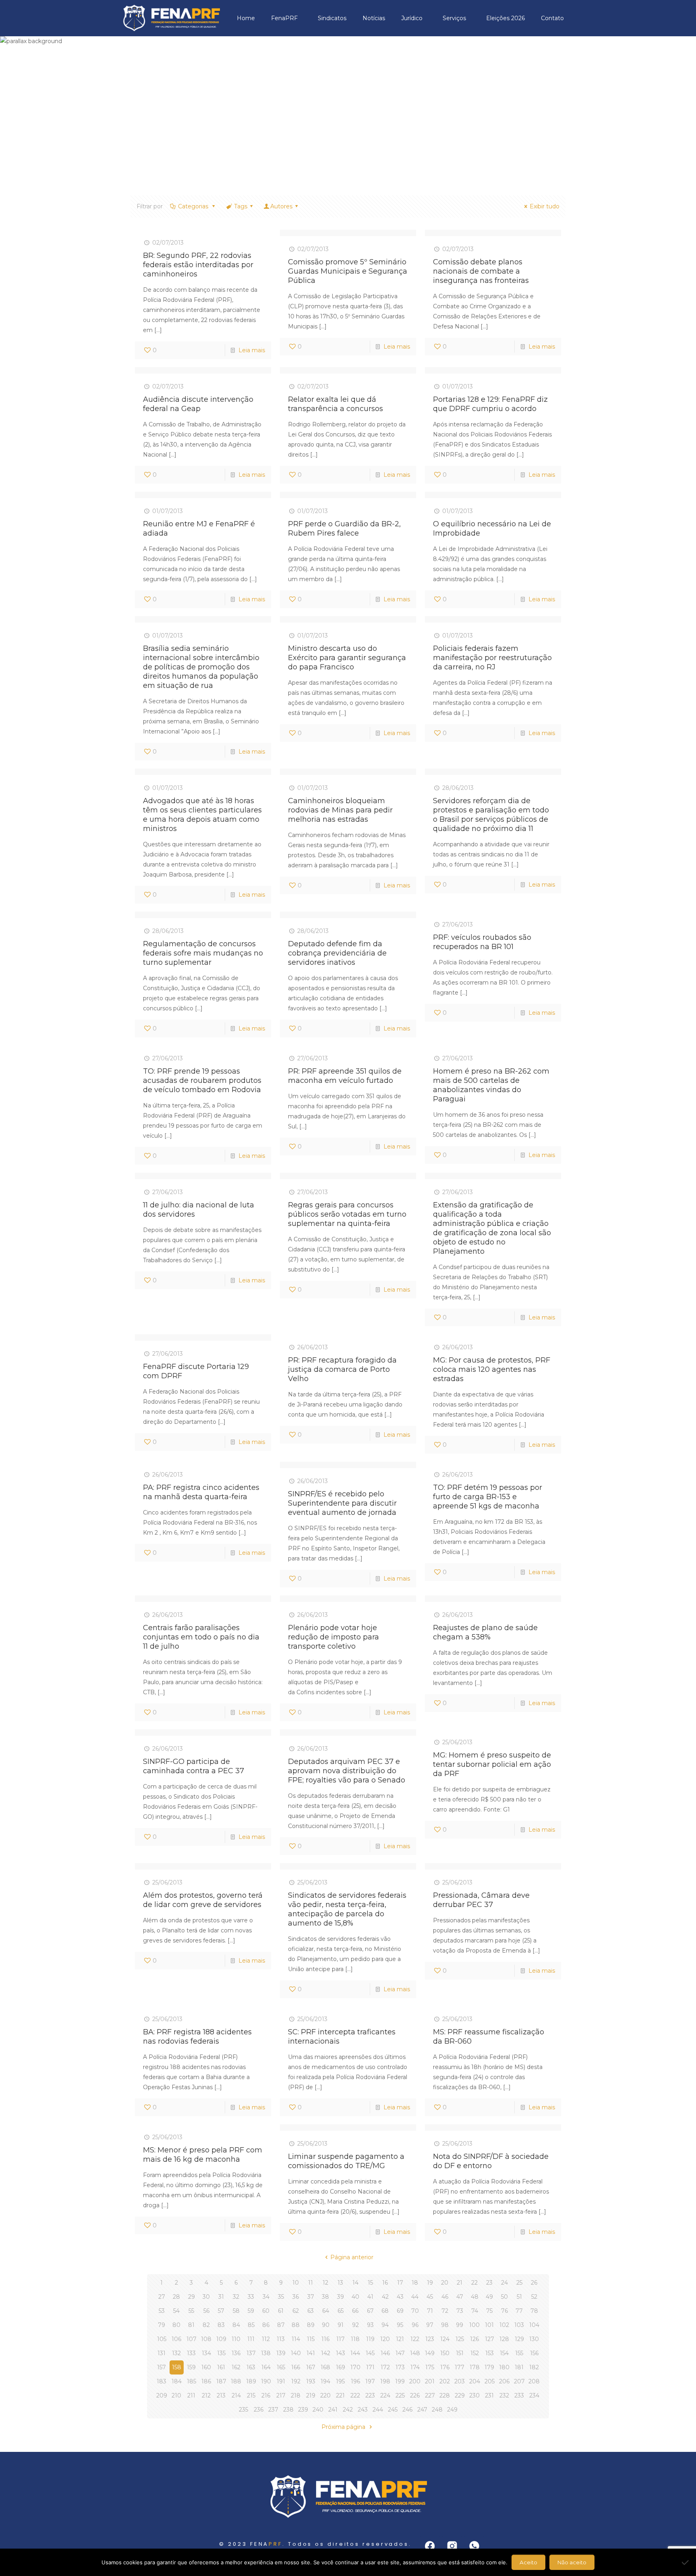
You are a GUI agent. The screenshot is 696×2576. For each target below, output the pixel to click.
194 (325, 2381)
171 (370, 2367)
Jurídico (412, 18)
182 (534, 2367)
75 (489, 2311)
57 (221, 2311)
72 (445, 2311)
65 (341, 2311)
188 (236, 2381)
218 (296, 2395)
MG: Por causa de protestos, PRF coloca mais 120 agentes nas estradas (492, 1369)
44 (415, 2297)
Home (246, 18)
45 (430, 2297)
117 (341, 2339)
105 (162, 2339)
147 (400, 2353)
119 (370, 2339)
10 (296, 2283)
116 (325, 2339)
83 (221, 2325)
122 (415, 2339)
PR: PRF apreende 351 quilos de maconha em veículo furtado (345, 1076)
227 (430, 2395)
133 (191, 2353)
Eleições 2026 (505, 18)
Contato (552, 18)
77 (519, 2311)
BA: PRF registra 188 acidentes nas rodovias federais (197, 2037)
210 (176, 2395)
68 (385, 2311)
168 (325, 2367)
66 (355, 2311)
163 (251, 2367)
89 (311, 2325)
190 (266, 2381)
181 (519, 2367)
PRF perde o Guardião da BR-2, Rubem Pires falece (344, 529)
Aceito (528, 2562)
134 (206, 2353)
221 (340, 2395)
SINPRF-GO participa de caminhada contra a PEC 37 (194, 1766)
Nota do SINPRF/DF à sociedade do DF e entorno (491, 2161)
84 (236, 2325)
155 (519, 2353)
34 (266, 2297)
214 (236, 2395)
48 (475, 2297)
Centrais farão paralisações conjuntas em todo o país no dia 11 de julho (201, 1637)
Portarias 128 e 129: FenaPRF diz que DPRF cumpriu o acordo (490, 404)
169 (341, 2367)
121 (400, 2339)
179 (489, 2367)
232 (504, 2395)
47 (460, 2297)
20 (445, 2283)
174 (415, 2367)
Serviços (454, 18)
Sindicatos (332, 18)
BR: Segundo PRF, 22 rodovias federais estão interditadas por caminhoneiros (198, 265)
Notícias (374, 18)
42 (385, 2297)
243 (363, 2410)
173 (400, 2367)
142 (326, 2353)
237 (273, 2410)
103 (519, 2325)
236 (259, 2410)
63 (311, 2311)
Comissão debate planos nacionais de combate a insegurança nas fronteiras (481, 271)
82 (206, 2325)
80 (176, 2325)
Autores (281, 206)
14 (355, 2283)
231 (489, 2395)
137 (251, 2353)
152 (475, 2353)
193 (311, 2381)
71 (430, 2311)
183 (162, 2381)
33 (251, 2297)
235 (243, 2410)
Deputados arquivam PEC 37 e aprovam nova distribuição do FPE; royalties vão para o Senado (347, 1771)
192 (296, 2381)
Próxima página (344, 2427)
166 (296, 2367)
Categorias (194, 206)
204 (475, 2381)
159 (191, 2367)
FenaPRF (284, 18)
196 (355, 2381)
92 (355, 2325)
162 (236, 2367)
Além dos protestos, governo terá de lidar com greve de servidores (203, 1900)
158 (177, 2367)
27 (162, 2297)
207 (519, 2381)
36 (296, 2297)
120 (385, 2339)
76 (504, 2311)
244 (378, 2410)
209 (162, 2395)
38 (325, 2297)
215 (251, 2395)
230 (474, 2395)
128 (504, 2339)
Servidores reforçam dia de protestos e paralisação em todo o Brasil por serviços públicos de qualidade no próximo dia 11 (491, 815)
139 (281, 2353)
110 (236, 2339)
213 (221, 2395)
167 (311, 2367)
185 (192, 2381)
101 (489, 2325)
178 (475, 2367)
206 (504, 2381)
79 (162, 2325)
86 (266, 2325)
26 (534, 2283)
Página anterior (352, 2257)
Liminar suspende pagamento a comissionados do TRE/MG (346, 2161)
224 (385, 2395)
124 (445, 2339)
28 (176, 2297)
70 (415, 2311)
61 (281, 2311)
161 (221, 2367)
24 (504, 2283)
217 (281, 2395)
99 (460, 2325)
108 (206, 2339)
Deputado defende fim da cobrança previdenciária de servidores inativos (337, 953)
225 (400, 2395)
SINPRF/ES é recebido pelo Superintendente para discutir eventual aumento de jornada (342, 1503)
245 (393, 2410)
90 (326, 2325)
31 (221, 2297)
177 (460, 2367)
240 (318, 2410)
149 (430, 2353)
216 (266, 2395)
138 (266, 2353)
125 (460, 2339)
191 (281, 2381)
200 (415, 2381)
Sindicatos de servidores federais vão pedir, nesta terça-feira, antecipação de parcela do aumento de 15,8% (347, 1909)
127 (490, 2339)
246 (407, 2410)
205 (490, 2381)
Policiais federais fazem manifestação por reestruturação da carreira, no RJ (492, 658)
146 (385, 2353)
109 (221, 2339)
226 (415, 2395)
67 (370, 2311)
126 (474, 2339)
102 (504, 2325)
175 (430, 2367)
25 (519, 2283)
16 (385, 2283)
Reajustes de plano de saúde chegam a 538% (485, 1632)
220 (325, 2395)
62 (296, 2311)
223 (370, 2395)
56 (206, 2311)
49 (489, 2297)
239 (303, 2410)
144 (355, 2353)
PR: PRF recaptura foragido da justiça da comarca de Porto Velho (342, 1369)
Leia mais (252, 350)
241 (333, 2410)
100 (474, 2325)
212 (206, 2395)
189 (251, 2381)
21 (460, 2283)
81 (191, 2325)
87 (281, 2325)
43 (400, 2297)
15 (370, 2283)
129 (519, 2339)
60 (266, 2311)
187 (221, 2381)
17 (400, 2283)
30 (206, 2297)
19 (430, 2283)
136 (236, 2353)
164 (266, 2367)
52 (534, 2297)
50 (504, 2297)
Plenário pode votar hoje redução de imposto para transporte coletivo (333, 1637)
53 (162, 2311)
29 (192, 2297)
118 (355, 2339)
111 (251, 2339)
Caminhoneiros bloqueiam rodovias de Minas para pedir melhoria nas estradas (340, 810)
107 (192, 2339)
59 (251, 2311)
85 (251, 2325)
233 (519, 2395)
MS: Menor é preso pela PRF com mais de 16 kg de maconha (203, 2155)
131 (162, 2353)
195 (340, 2381)
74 (475, 2311)
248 (437, 2410)
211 (191, 2395)
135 (221, 2353)
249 (452, 2410)
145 (370, 2353)
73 (460, 2311)
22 (474, 2283)
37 (311, 2297)
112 (266, 2339)
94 (385, 2325)
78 (534, 2311)
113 (281, 2339)
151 (460, 2353)
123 (430, 2339)
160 (206, 2367)
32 (236, 2297)
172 (385, 2367)
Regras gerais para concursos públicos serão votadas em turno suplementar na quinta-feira (347, 1214)
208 (534, 2381)
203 (460, 2381)
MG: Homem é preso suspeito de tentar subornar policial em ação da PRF (492, 1764)
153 (490, 2353)
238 (288, 2410)
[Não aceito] (686, 2562)
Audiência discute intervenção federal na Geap (198, 404)
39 (341, 2297)
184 (177, 2381)
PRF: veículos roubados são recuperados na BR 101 (482, 942)
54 (176, 2311)
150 (445, 2353)
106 (176, 2339)
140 (296, 2353)
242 (348, 2410)
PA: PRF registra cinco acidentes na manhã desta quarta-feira (201, 1492)
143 (341, 2353)
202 (445, 2381)
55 (191, 2311)
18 (415, 2283)
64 (326, 2311)
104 (534, 2325)
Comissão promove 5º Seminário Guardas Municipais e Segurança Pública (348, 271)
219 (311, 2395)
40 (355, 2297)
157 (162, 2367)
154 (504, 2353)
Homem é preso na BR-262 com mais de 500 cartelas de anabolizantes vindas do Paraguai (491, 1085)
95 (400, 2325)
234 (534, 2395)
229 (460, 2395)
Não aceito (572, 2562)
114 (296, 2339)
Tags (241, 206)
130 (534, 2339)
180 (504, 2367)
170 (355, 2367)
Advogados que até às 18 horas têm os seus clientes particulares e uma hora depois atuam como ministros (202, 815)
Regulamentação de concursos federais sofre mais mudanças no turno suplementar (203, 953)
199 (400, 2381)
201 (430, 2381)
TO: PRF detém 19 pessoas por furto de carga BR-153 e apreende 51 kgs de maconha (488, 1497)
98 (445, 2325)
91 (341, 2325)
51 (519, 2297)
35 (281, 2297)
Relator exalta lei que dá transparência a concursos (336, 404)
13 (340, 2283)
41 (370, 2297)
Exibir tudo (545, 206)
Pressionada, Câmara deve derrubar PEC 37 (481, 1900)
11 (311, 2283)
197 (370, 2381)
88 (296, 2325)
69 (400, 2311)
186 (206, 2381)
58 (236, 2311)
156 (534, 2353)
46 (445, 2297)
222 (355, 2395)
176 (445, 2367)
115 (311, 2339)
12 (325, 2283)
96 (415, 2325)
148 (415, 2353)
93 (370, 2325)
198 (385, 2381)
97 (430, 2325)
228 (445, 2395)
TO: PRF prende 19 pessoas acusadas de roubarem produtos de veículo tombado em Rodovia (202, 1080)
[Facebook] (430, 2546)
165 (281, 2367)
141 (311, 2353)
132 (176, 2353)
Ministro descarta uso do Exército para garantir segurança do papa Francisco (347, 658)
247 (422, 2410)
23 (489, 2283)
